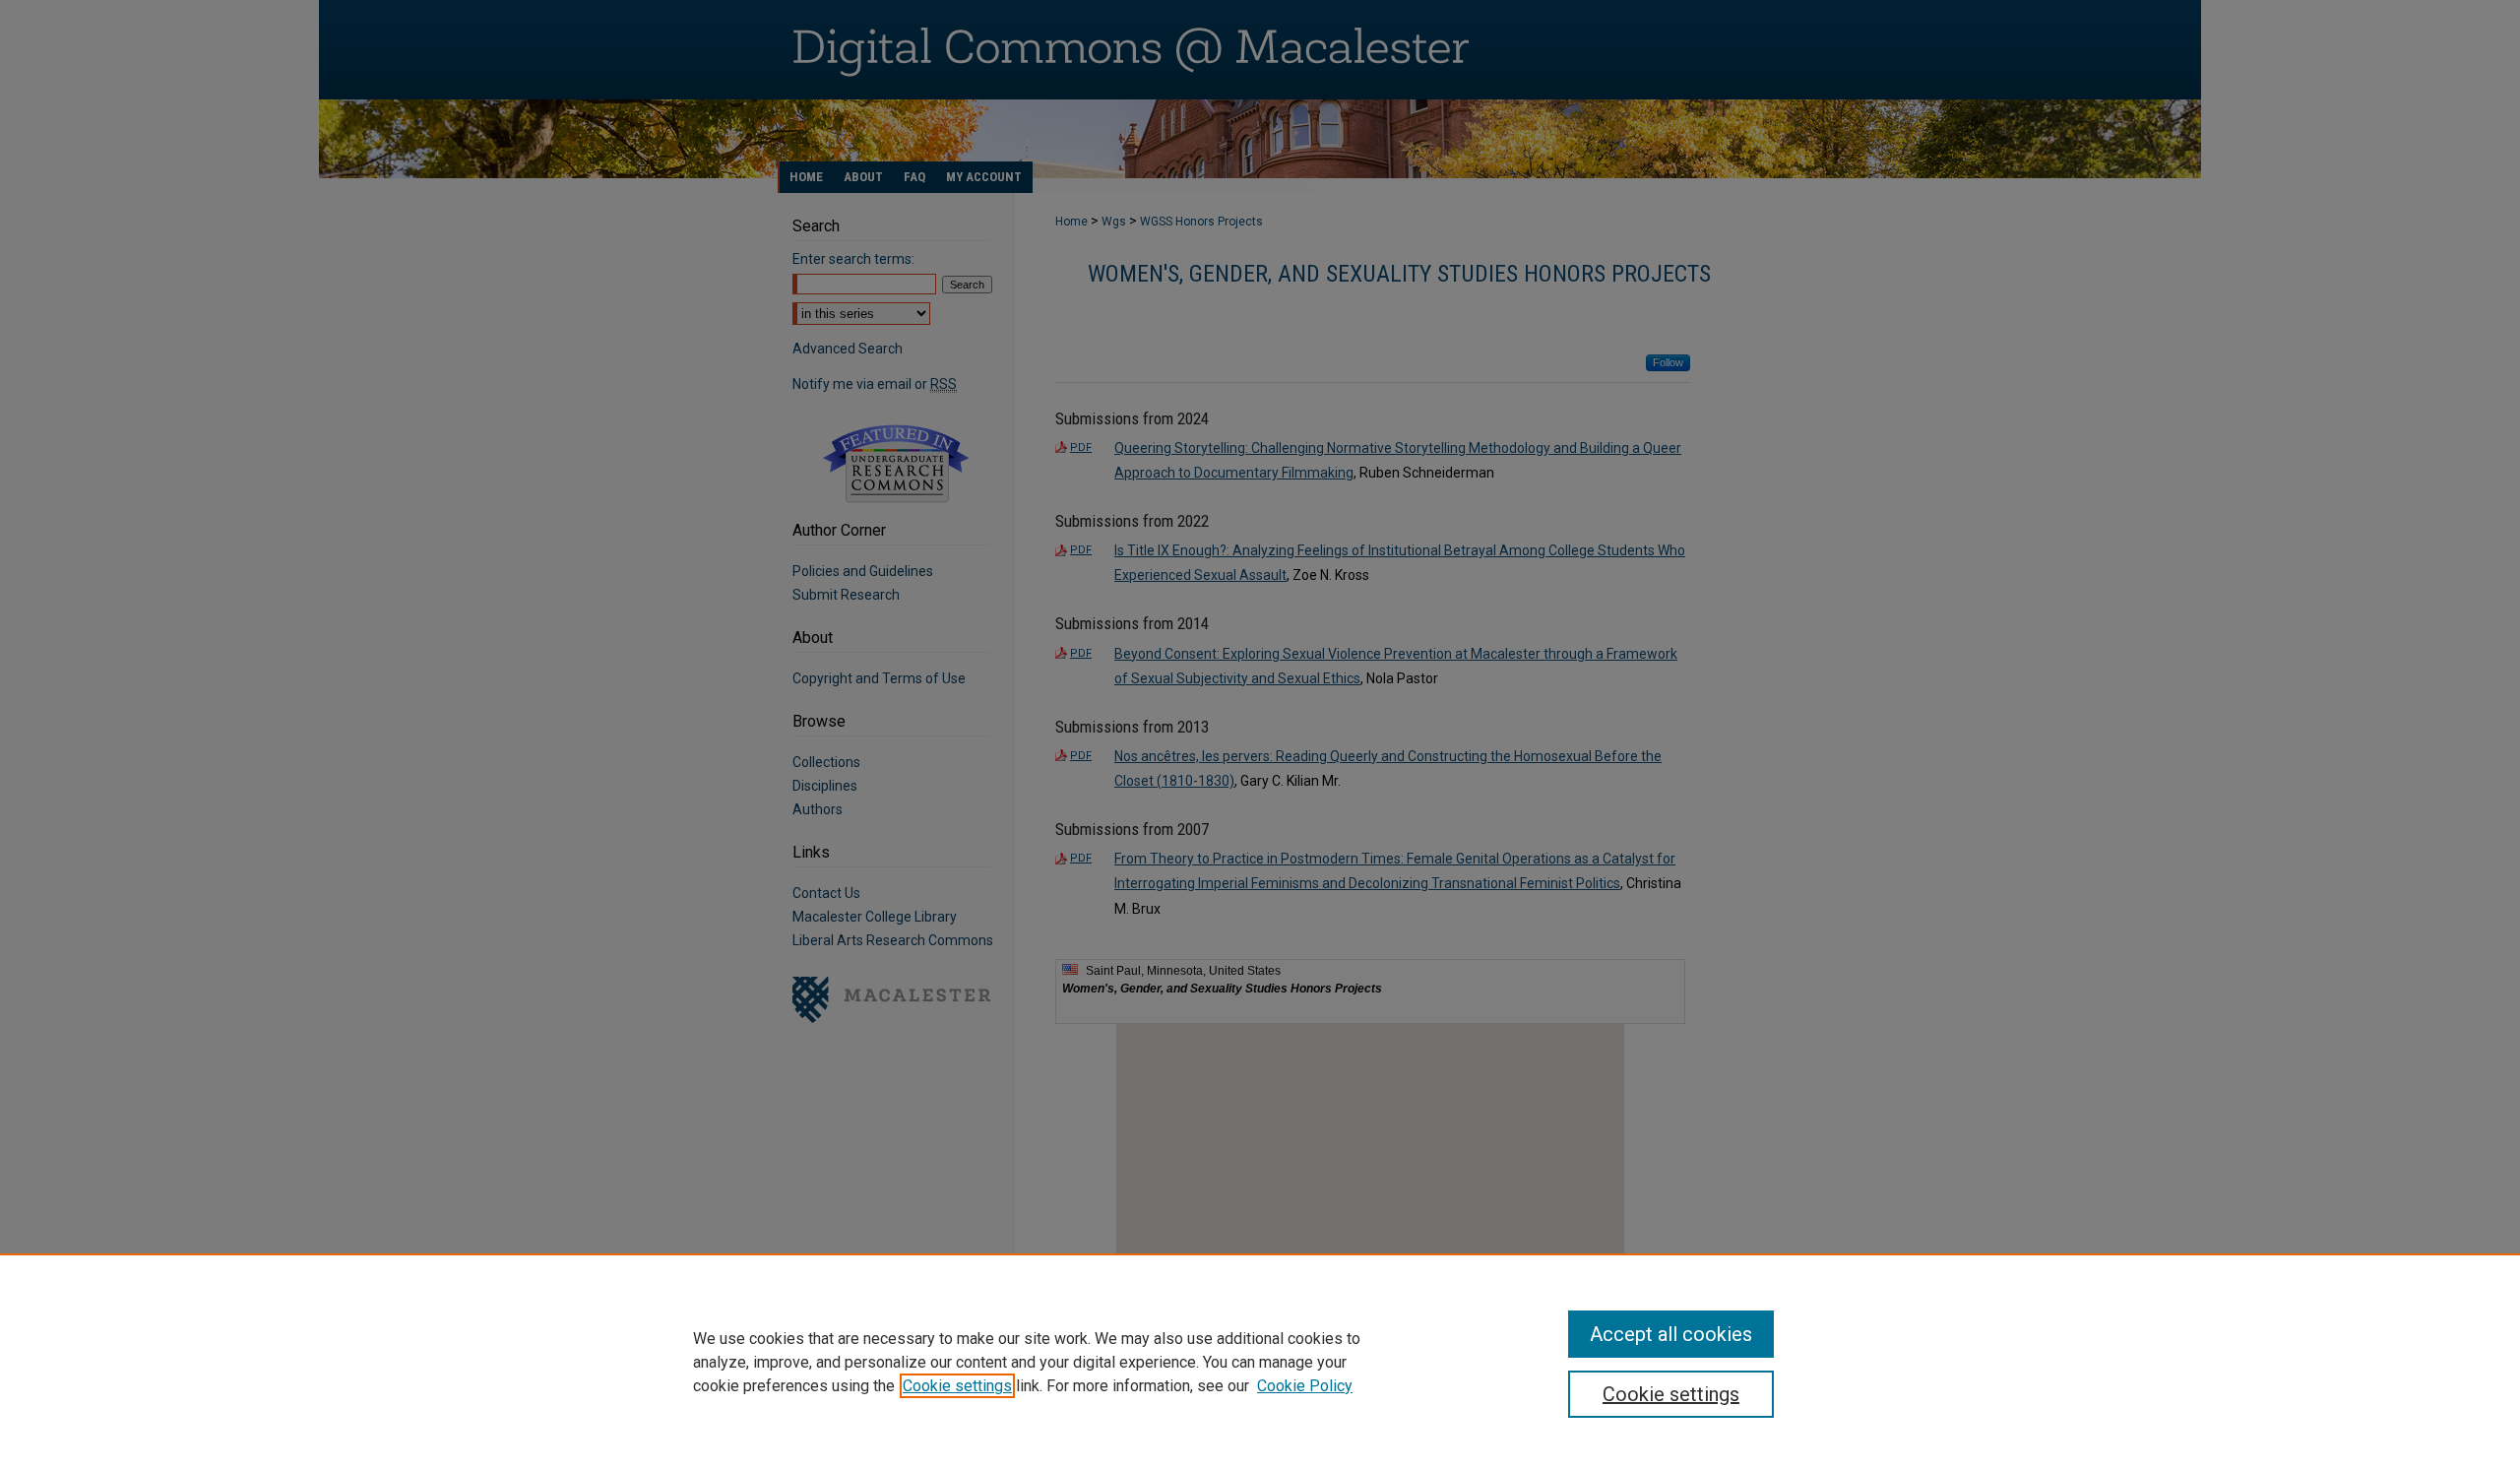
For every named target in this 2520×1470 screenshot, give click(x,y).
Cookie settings (957, 1386)
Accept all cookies (1671, 1334)
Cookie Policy (1305, 1386)
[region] (1260, 1362)
